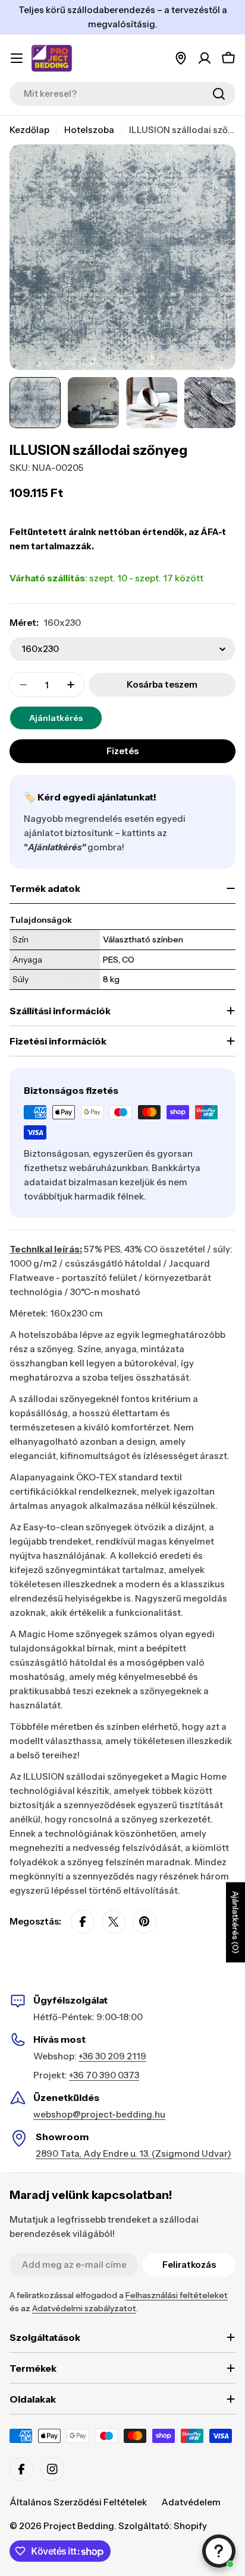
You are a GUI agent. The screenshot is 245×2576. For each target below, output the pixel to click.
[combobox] (122, 94)
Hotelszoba (89, 130)
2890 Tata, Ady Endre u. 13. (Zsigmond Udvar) (134, 2153)
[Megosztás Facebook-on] (83, 1922)
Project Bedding (79, 2526)
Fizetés (122, 751)
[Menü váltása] (17, 58)
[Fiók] (205, 58)
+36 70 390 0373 (104, 2075)
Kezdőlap (29, 130)
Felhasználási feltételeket (177, 2295)
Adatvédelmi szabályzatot (84, 2308)
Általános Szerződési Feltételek (78, 2502)
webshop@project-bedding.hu (99, 2114)
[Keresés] (219, 94)
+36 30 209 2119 (112, 2056)
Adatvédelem (191, 2502)
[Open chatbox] (219, 2551)
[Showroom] (181, 58)
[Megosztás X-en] (114, 1922)
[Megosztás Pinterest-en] (145, 1922)
